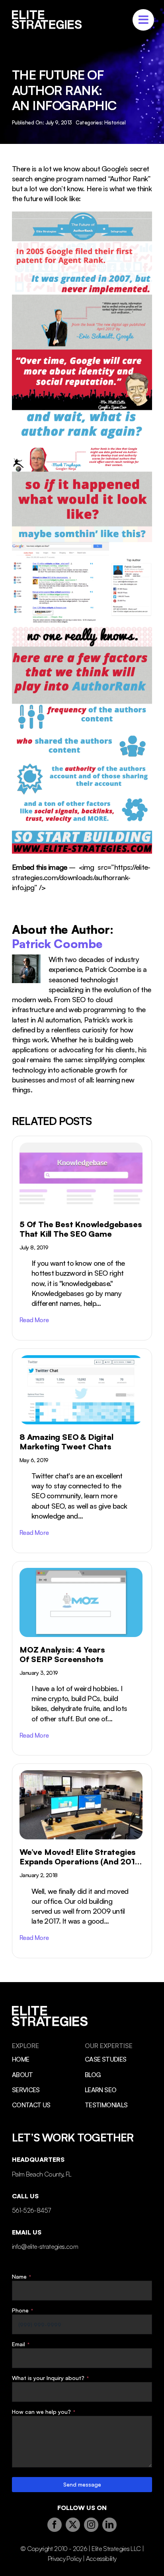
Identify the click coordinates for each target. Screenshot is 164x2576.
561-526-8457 (31, 2210)
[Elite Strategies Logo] (47, 14)
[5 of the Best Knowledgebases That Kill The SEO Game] (82, 1238)
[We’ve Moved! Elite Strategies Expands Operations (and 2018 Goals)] (82, 1861)
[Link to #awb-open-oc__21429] (143, 20)
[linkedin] (109, 2525)
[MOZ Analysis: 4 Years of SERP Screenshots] (82, 1658)
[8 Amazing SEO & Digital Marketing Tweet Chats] (82, 1451)
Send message (82, 2484)
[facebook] (55, 2525)
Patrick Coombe (57, 944)
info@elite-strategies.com (45, 2246)
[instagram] (91, 2525)
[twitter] (73, 2525)
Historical (115, 122)
